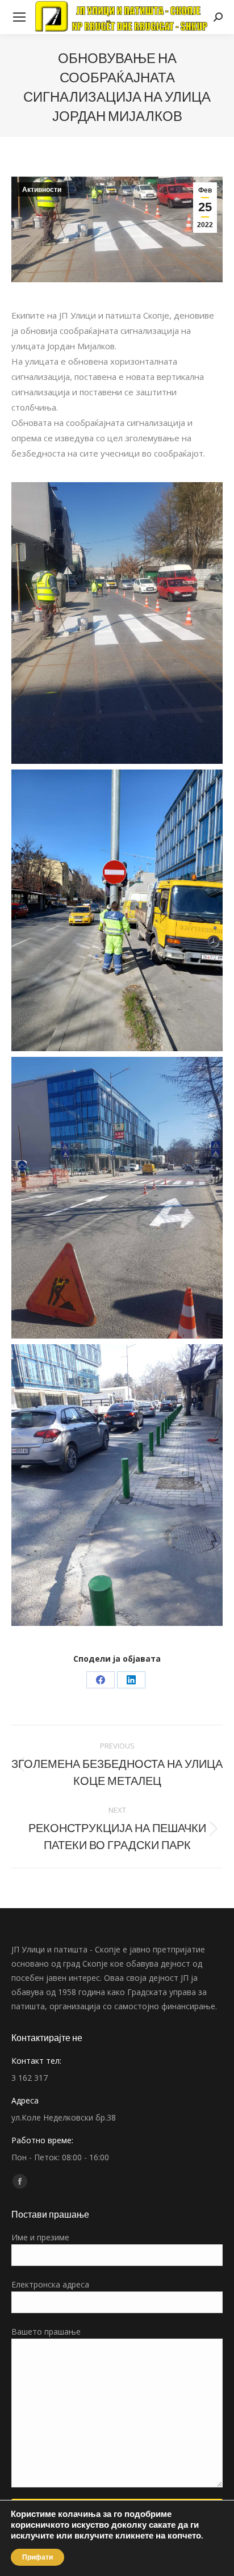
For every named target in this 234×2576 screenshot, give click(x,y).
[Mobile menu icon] (19, 17)
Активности (42, 190)
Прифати (37, 2557)
